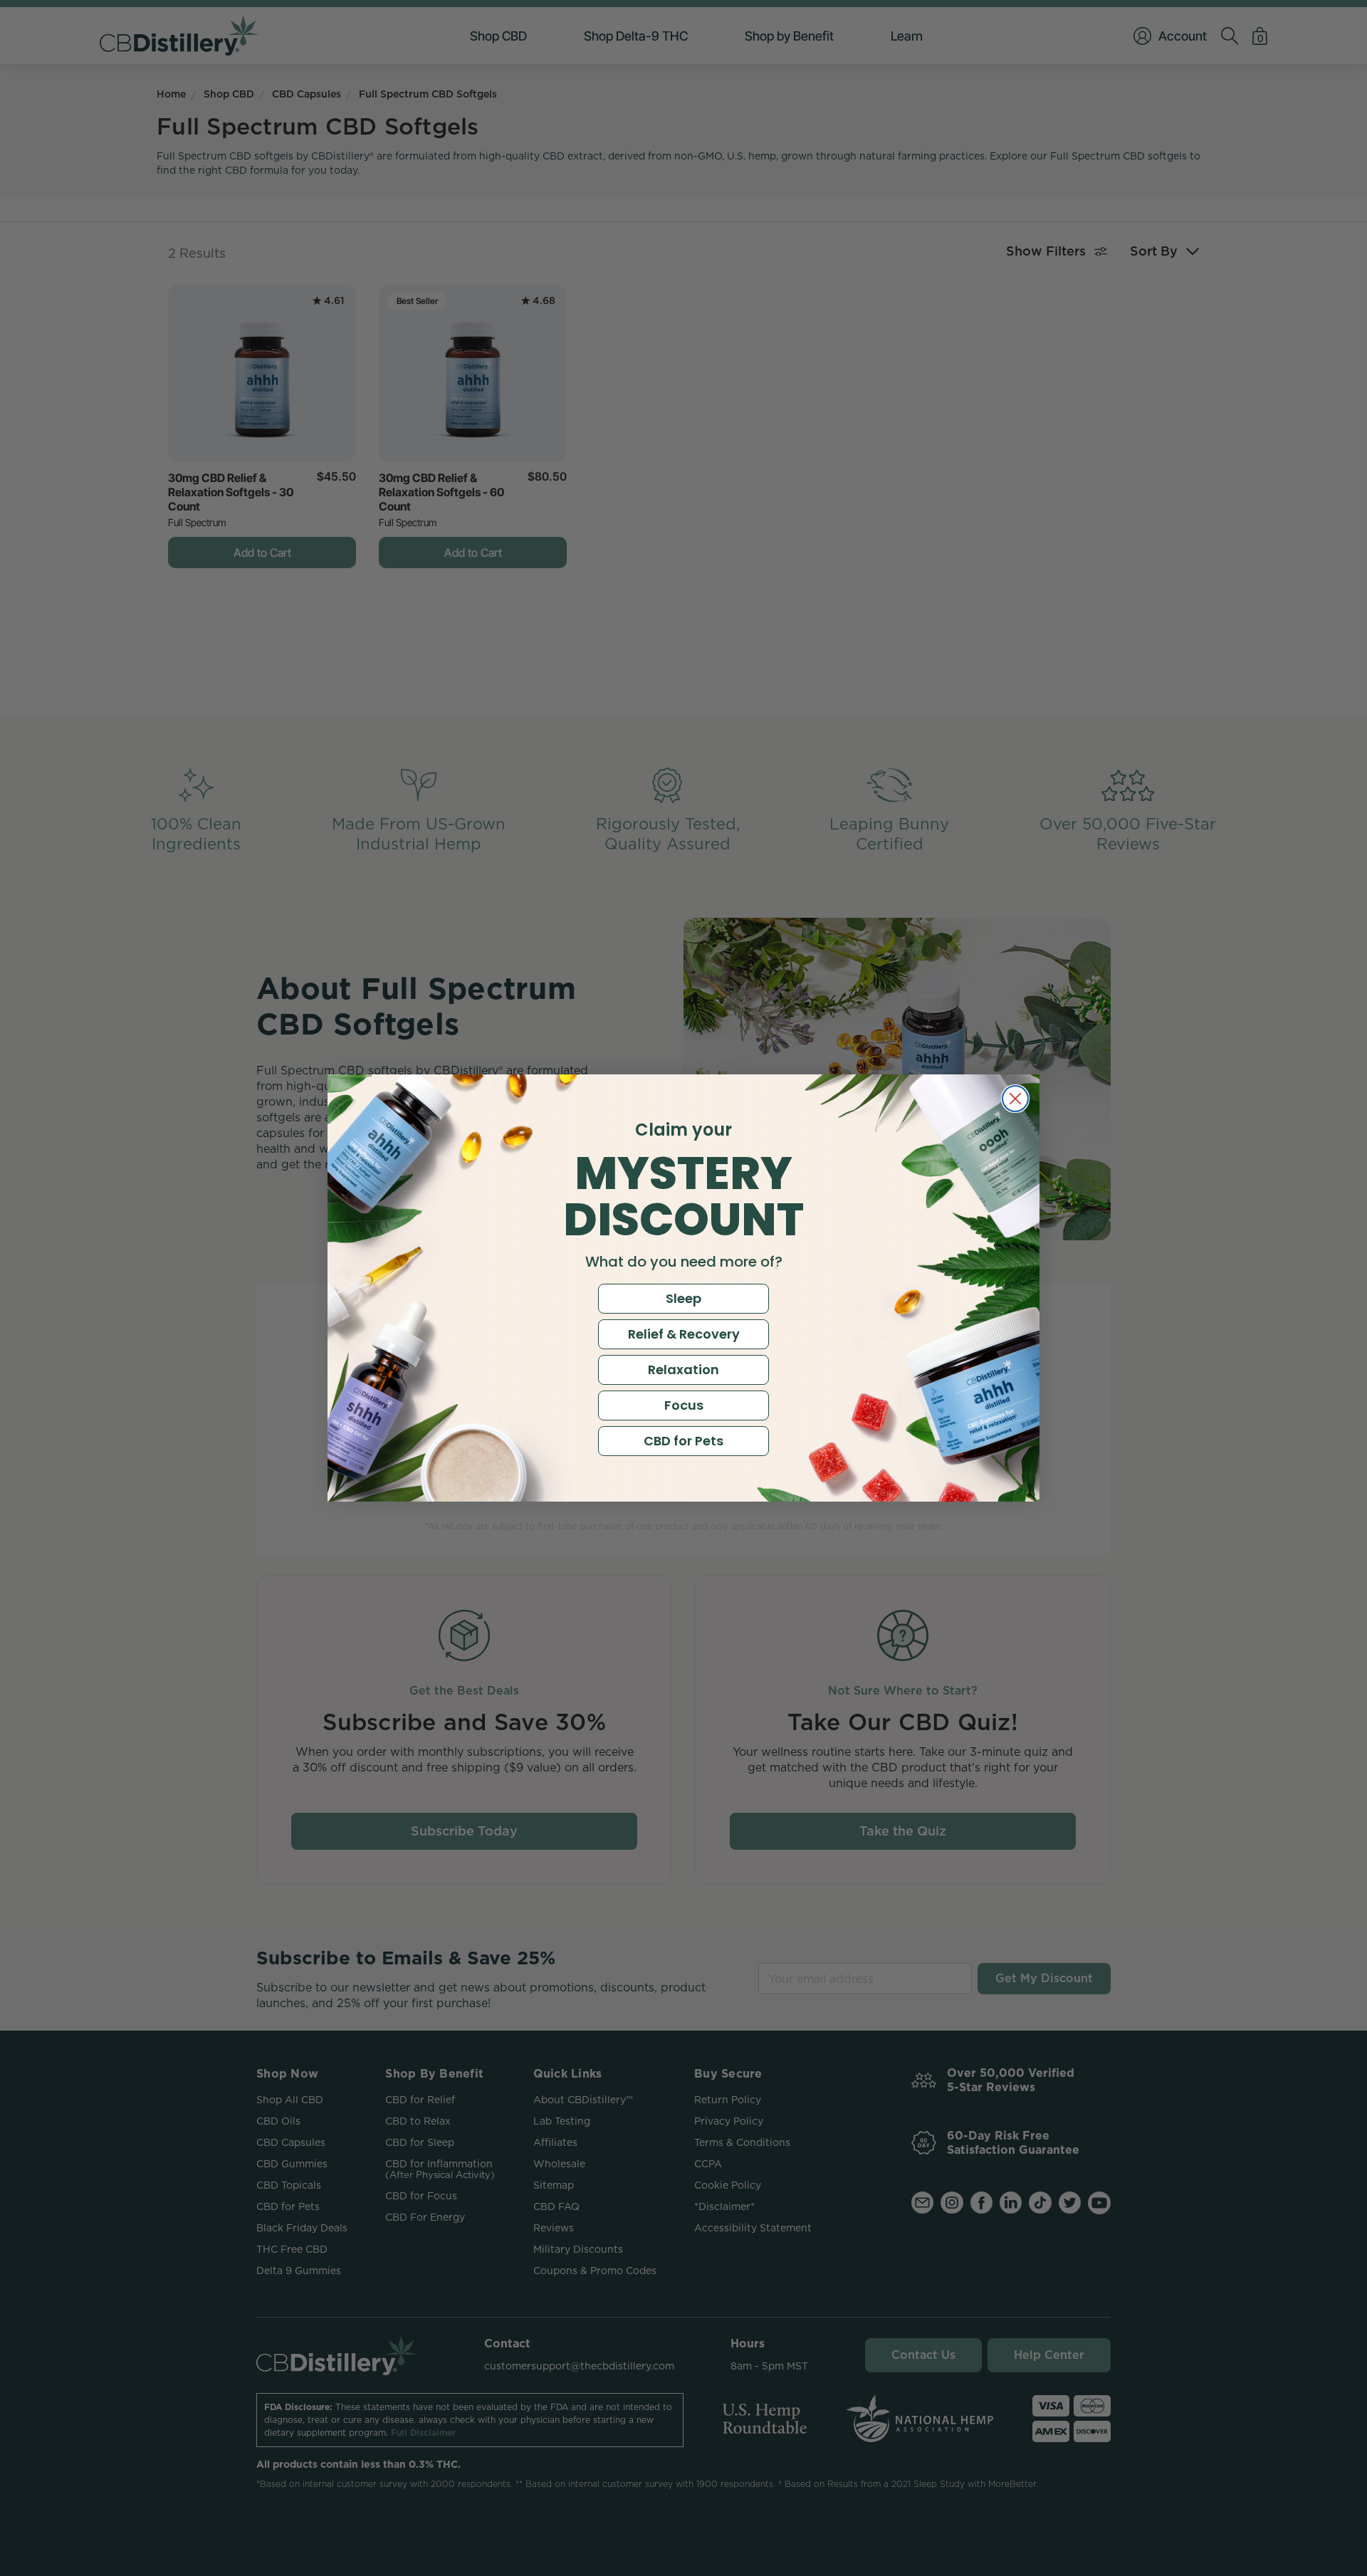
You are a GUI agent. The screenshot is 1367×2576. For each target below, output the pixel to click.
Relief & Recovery (684, 1334)
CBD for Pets (683, 1441)
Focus (684, 1405)
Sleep (683, 1298)
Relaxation (683, 1370)
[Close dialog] (1015, 1099)
